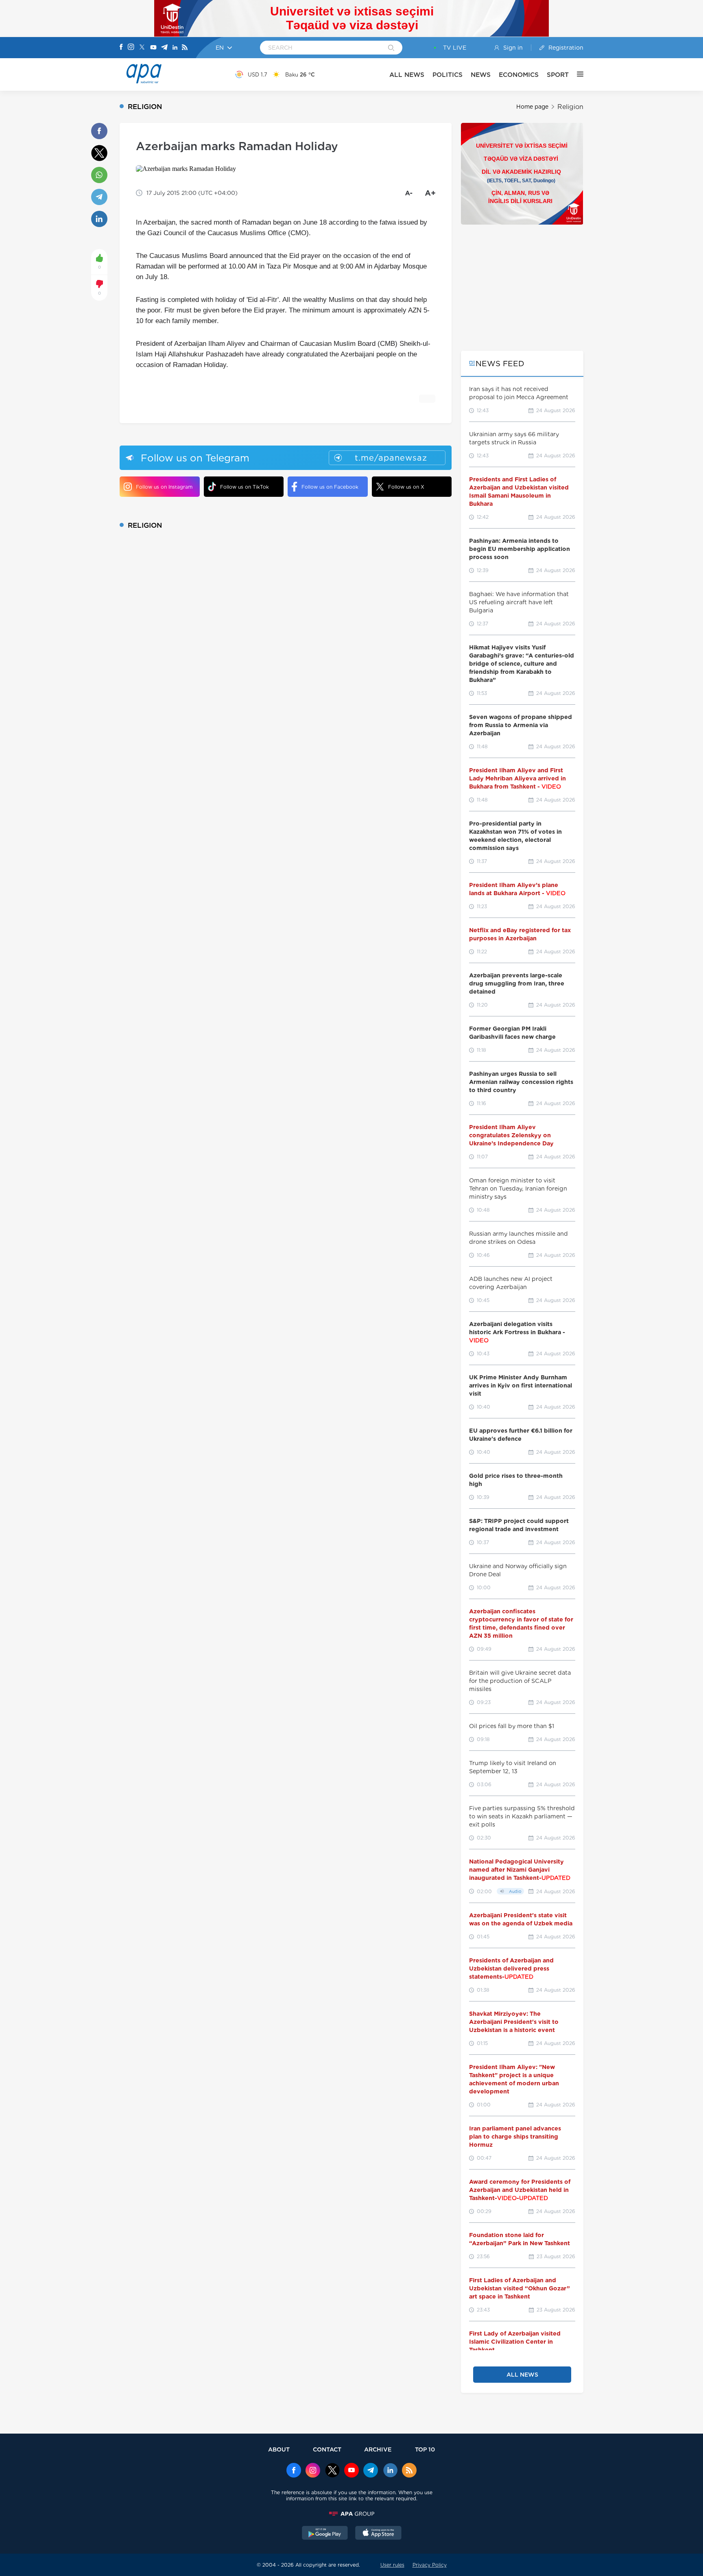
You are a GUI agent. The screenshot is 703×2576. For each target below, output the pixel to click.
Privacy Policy (430, 2565)
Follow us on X (406, 487)
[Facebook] (121, 48)
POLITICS (448, 75)
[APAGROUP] (351, 2514)
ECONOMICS (519, 75)
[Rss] (185, 48)
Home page (532, 107)
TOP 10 (425, 2449)
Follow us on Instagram (164, 487)
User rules (392, 2565)
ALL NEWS (407, 75)
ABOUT (279, 2449)
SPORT (558, 75)
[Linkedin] (175, 48)
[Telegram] (164, 48)
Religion (570, 107)
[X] (142, 48)
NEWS (481, 75)
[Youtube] (153, 48)
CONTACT (327, 2449)
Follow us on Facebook (330, 487)
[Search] (391, 48)
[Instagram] (131, 48)
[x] (332, 2471)
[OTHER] (576, 74)
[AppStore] (378, 2534)
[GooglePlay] (325, 2534)
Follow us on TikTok (245, 487)
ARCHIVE (378, 2449)
